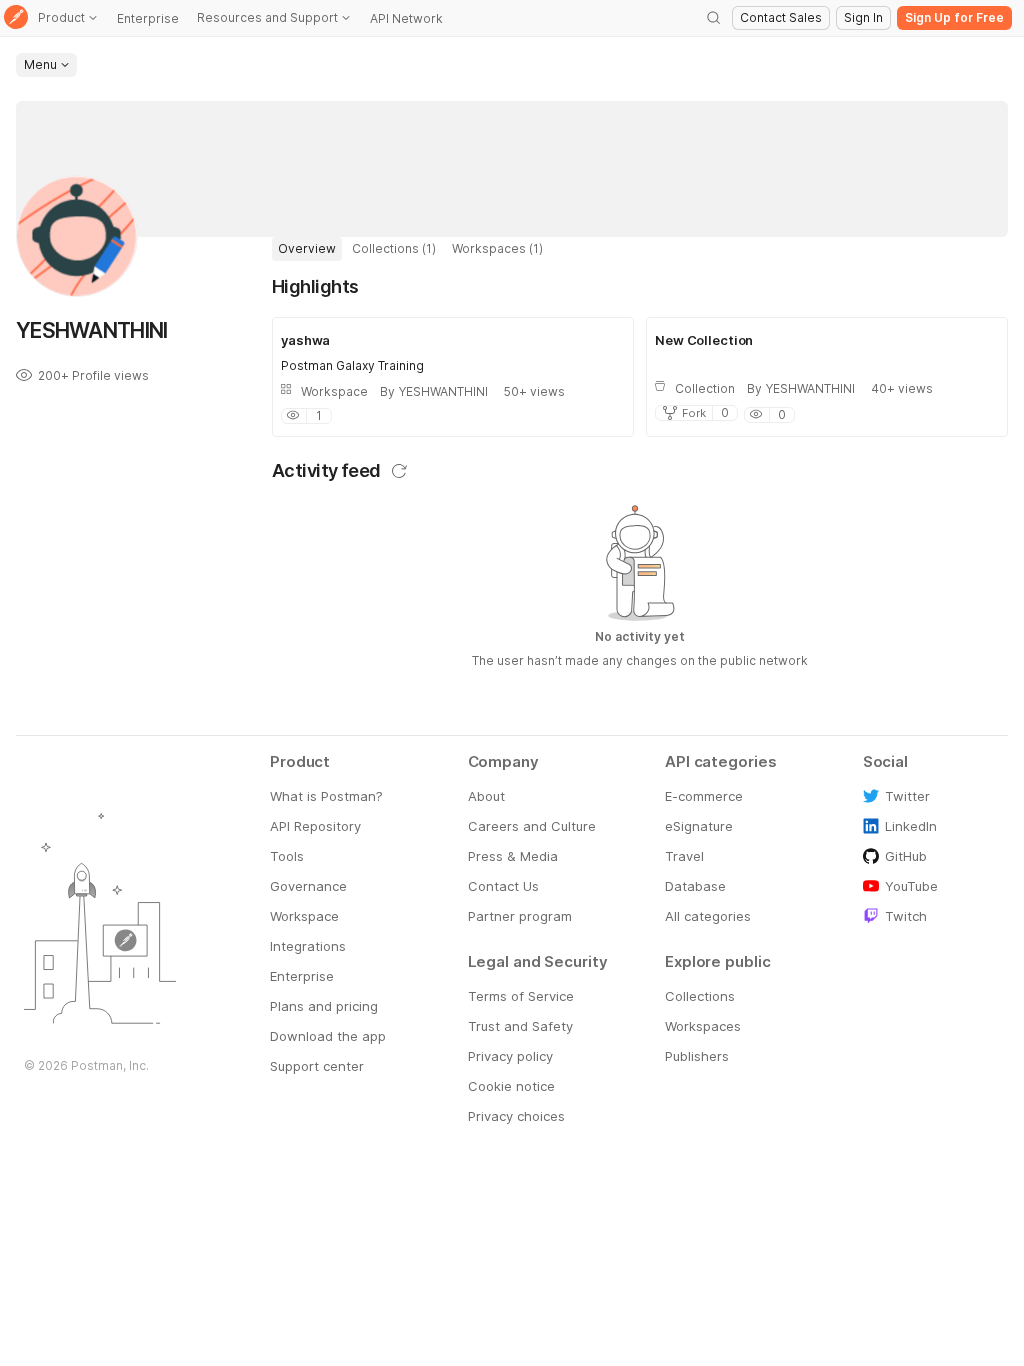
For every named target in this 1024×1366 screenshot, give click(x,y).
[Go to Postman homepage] (16, 18)
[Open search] (714, 18)
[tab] (307, 249)
